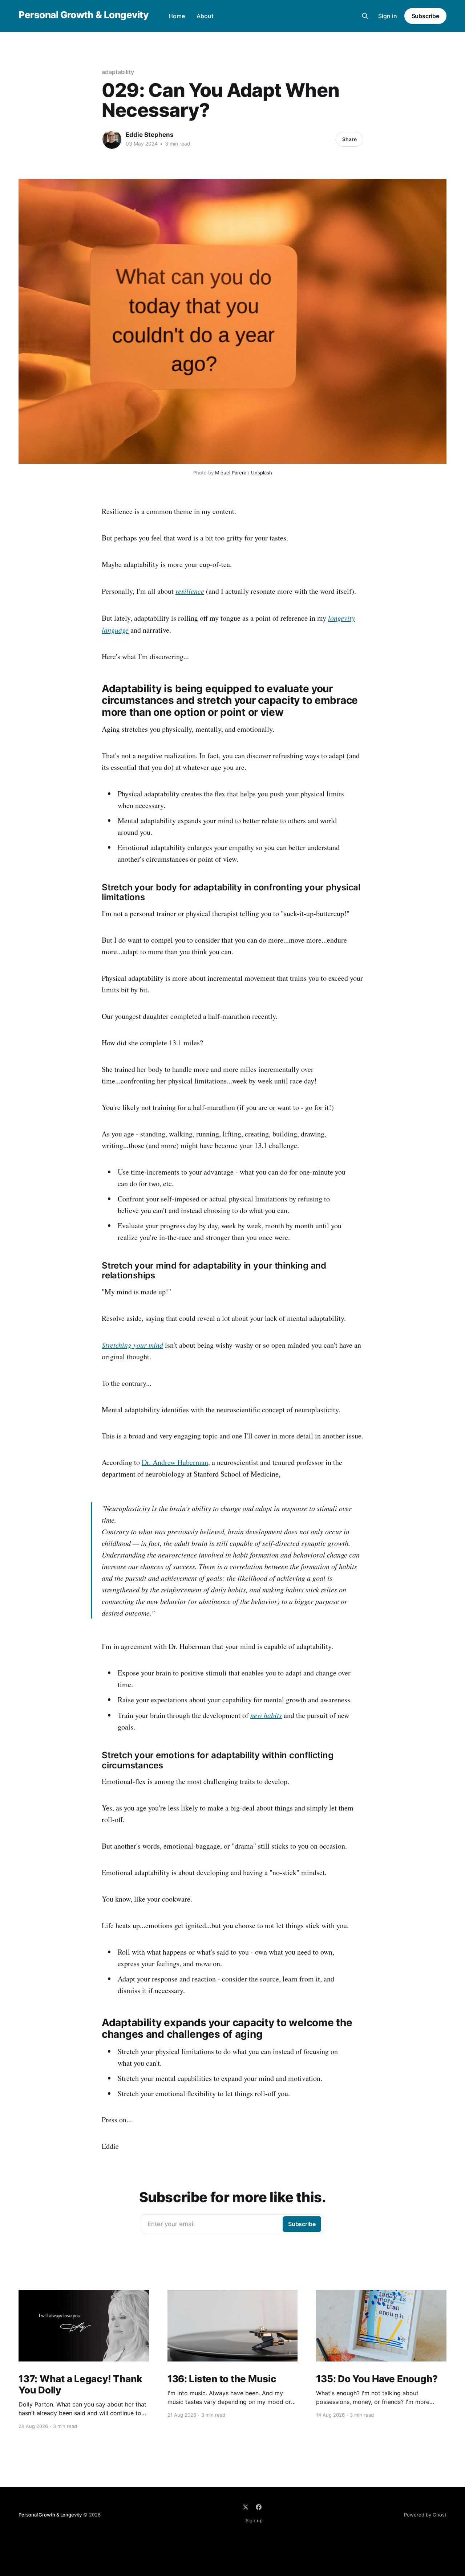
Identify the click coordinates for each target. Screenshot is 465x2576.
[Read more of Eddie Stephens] (112, 139)
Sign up (254, 2520)
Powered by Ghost (425, 2515)
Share (349, 139)
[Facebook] (259, 2507)
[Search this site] (365, 16)
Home (177, 16)
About (205, 16)
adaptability (118, 72)
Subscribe (425, 16)
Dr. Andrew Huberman (175, 1462)
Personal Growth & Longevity (83, 15)
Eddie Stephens (150, 135)
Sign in (388, 16)
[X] (246, 2507)
